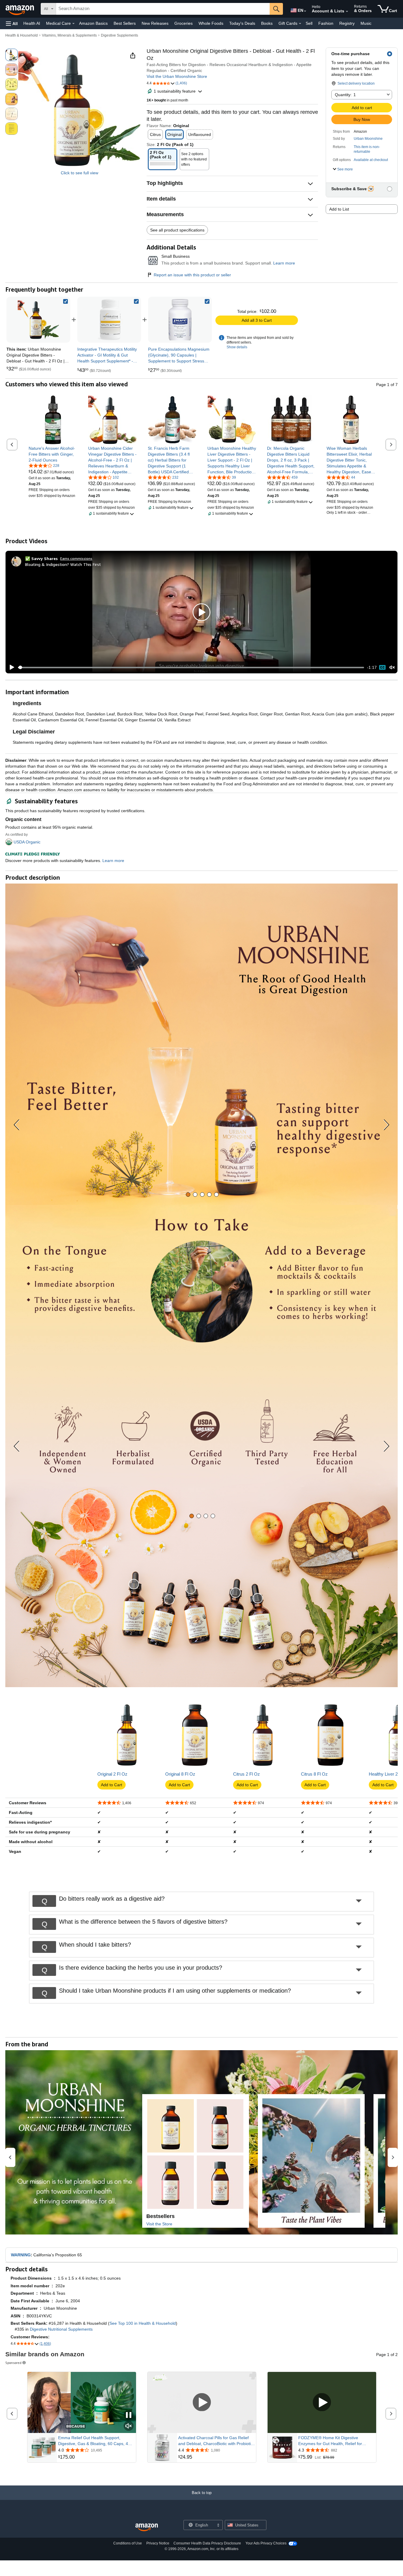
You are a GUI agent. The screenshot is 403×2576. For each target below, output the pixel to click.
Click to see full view (80, 173)
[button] (12, 23)
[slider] (191, 667)
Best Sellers (125, 23)
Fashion (326, 23)
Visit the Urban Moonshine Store (177, 76)
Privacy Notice (158, 2543)
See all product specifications (177, 230)
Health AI (32, 23)
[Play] (10, 667)
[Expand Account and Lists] (347, 12)
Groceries (184, 23)
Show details (237, 347)
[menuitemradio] (382, 667)
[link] (109, 320)
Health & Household (22, 35)
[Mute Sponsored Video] (129, 2426)
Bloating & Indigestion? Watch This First (63, 564)
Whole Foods (211, 23)
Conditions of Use (128, 2543)
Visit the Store (159, 2224)
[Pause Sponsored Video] (129, 2415)
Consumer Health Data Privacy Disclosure (207, 2543)
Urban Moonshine (368, 139)
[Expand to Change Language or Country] (305, 11)
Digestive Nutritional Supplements (61, 2329)
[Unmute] (392, 668)
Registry (347, 23)
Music (366, 23)
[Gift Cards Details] (300, 24)
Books (267, 23)
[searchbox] (163, 9)
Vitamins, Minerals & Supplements (69, 35)
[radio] (12, 55)
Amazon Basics (93, 23)
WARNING (21, 2255)
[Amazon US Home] (147, 2527)
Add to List (339, 209)
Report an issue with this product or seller (192, 275)
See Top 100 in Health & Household (143, 2323)
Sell (309, 23)
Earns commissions (76, 558)
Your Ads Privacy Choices (266, 2543)
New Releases (155, 23)
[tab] (188, 1195)
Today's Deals (242, 23)
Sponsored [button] (13, 2363)
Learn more (284, 263)
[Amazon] (20, 9)
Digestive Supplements (119, 35)
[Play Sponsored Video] (202, 2403)
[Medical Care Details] (73, 24)
